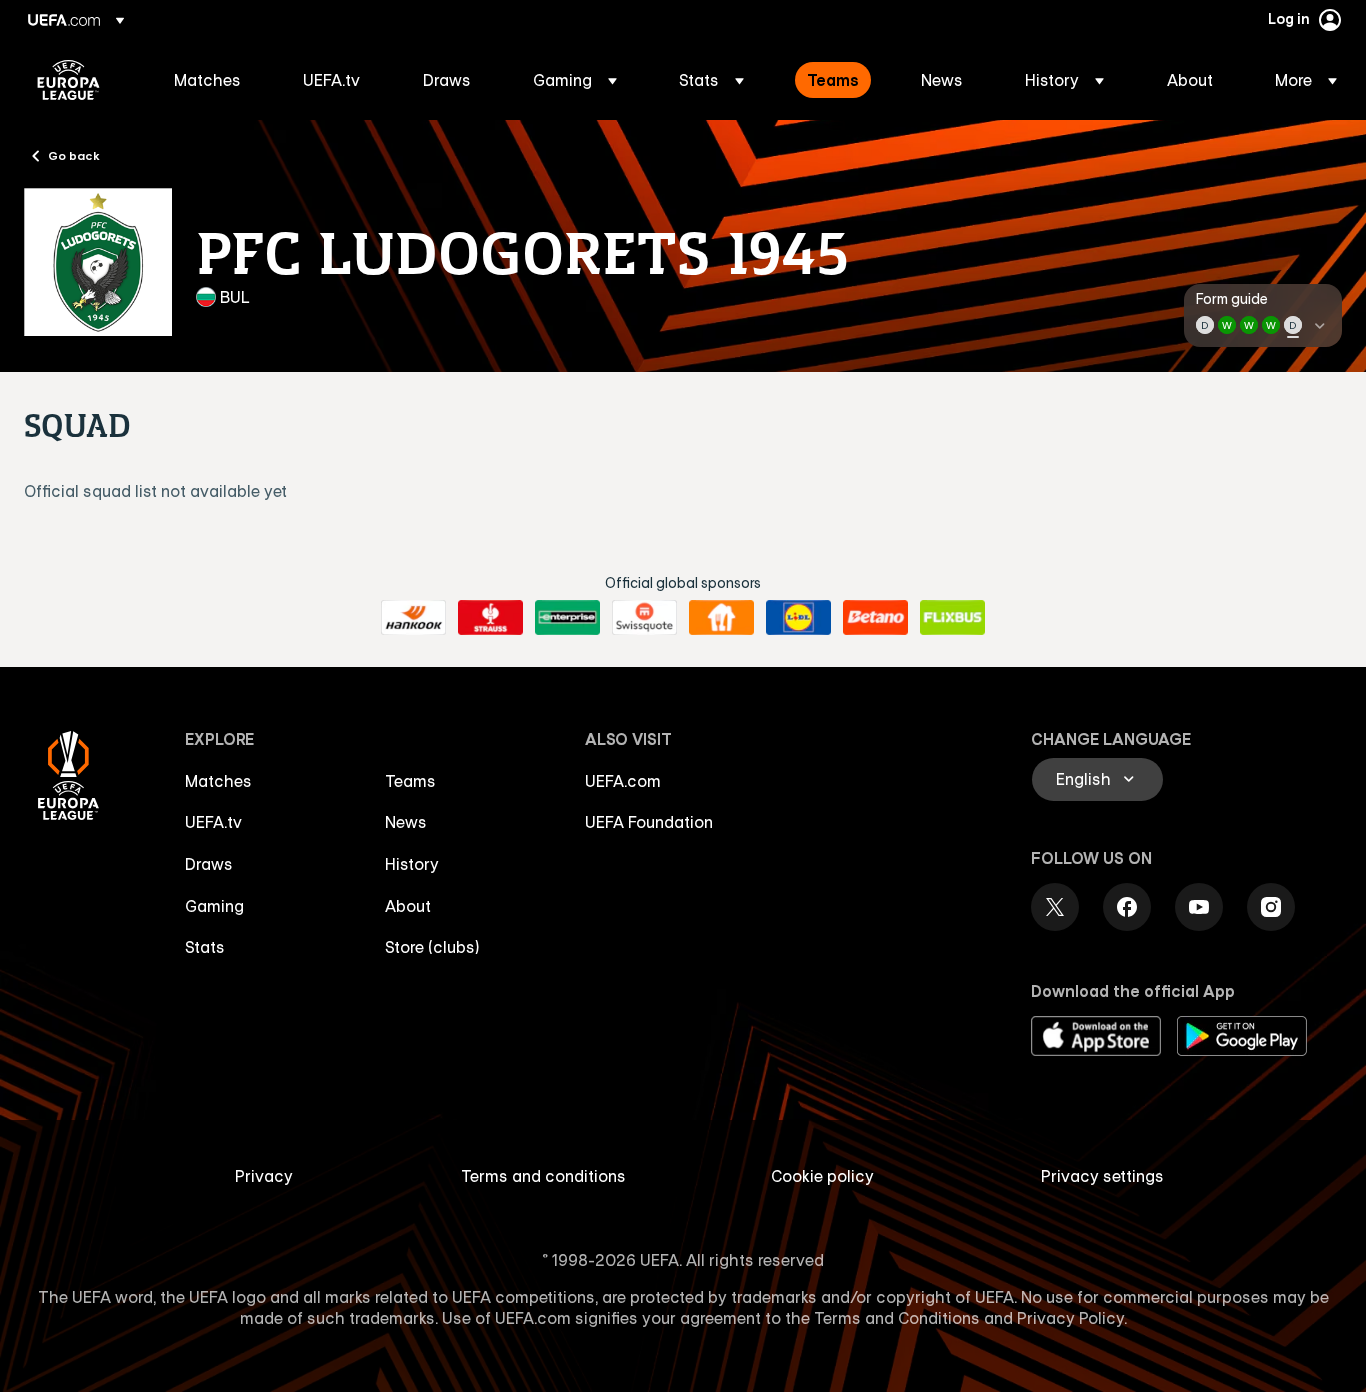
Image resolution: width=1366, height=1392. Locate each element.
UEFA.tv (213, 822)
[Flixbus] (952, 618)
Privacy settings (1102, 1176)
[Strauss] (490, 618)
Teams (410, 781)
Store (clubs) (432, 947)
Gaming (214, 906)
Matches (218, 781)
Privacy (264, 1176)
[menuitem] (213, 80)
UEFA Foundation (649, 822)
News (406, 822)
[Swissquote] (644, 618)
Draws (209, 864)
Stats (205, 947)
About (408, 906)
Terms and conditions (543, 1176)
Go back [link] (74, 155)
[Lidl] (798, 618)
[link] (207, 80)
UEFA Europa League (68, 80)
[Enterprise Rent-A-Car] (567, 618)
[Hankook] (413, 618)
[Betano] (875, 618)
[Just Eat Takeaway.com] (721, 618)
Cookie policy (822, 1176)
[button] (575, 80)
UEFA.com (623, 781)
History (412, 864)
